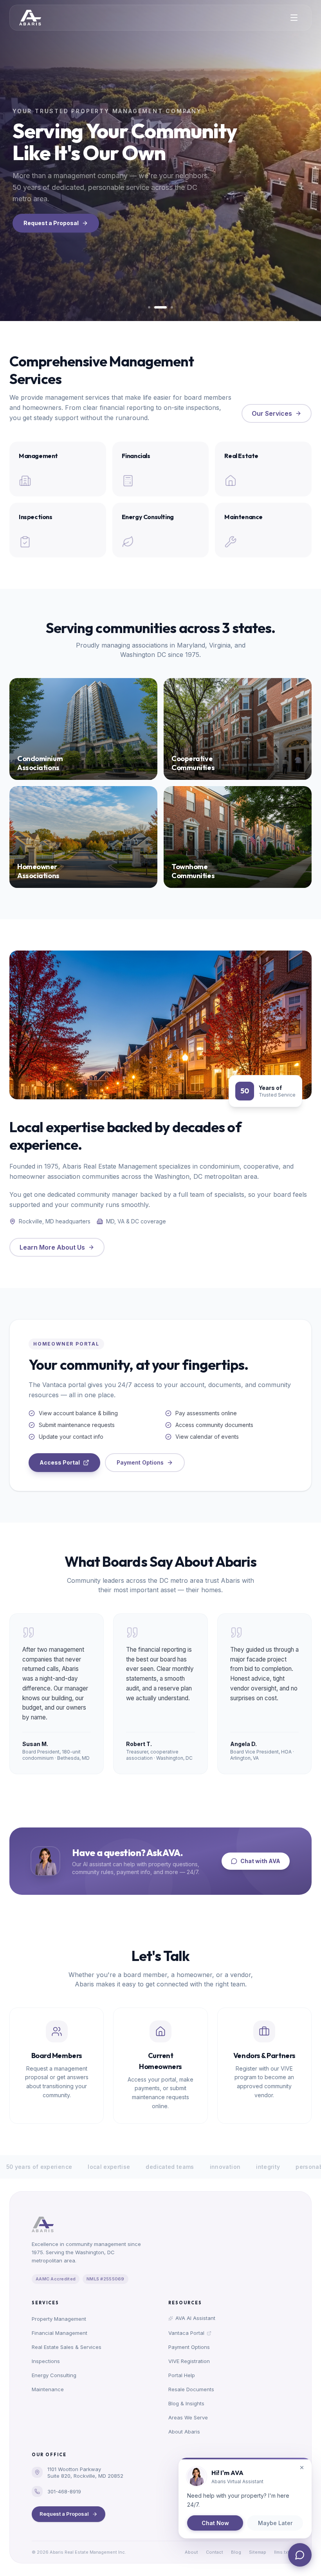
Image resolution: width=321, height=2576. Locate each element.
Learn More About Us (52, 1247)
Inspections (46, 2361)
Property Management (59, 2319)
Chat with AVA (260, 1861)
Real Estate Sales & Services (67, 2347)
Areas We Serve (188, 2417)
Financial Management (60, 2333)
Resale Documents (191, 2389)
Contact (215, 2552)
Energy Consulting (54, 2375)
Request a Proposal (51, 223)
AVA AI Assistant (195, 2318)
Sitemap (258, 2552)
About (191, 2552)
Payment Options (140, 1462)
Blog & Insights (186, 2403)
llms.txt (282, 2552)
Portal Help (182, 2375)
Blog (236, 2552)
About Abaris (184, 2432)
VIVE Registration (189, 2361)
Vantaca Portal (186, 2333)
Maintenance (48, 2389)
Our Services (272, 413)
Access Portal (60, 1462)
